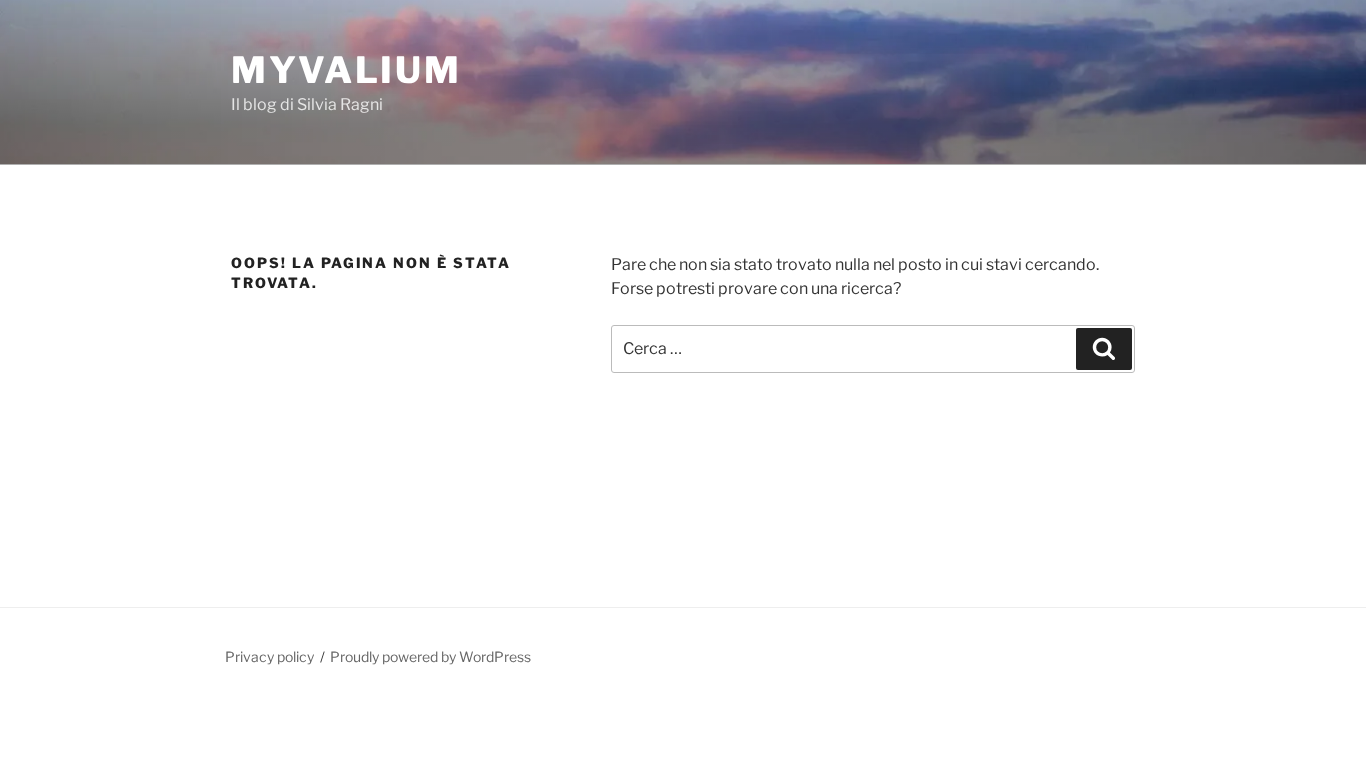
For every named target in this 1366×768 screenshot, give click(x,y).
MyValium (346, 70)
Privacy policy (269, 656)
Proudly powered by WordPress (430, 656)
